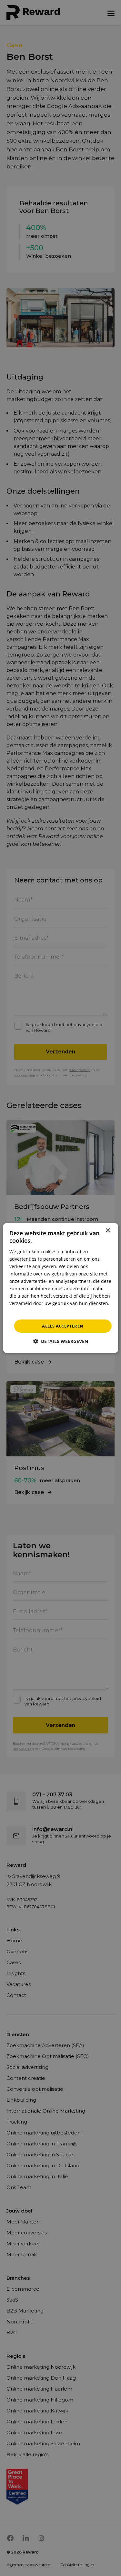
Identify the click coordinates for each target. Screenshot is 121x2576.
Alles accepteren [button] (63, 1326)
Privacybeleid (24, 1311)
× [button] (108, 1231)
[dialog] (60, 1288)
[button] (61, 1341)
